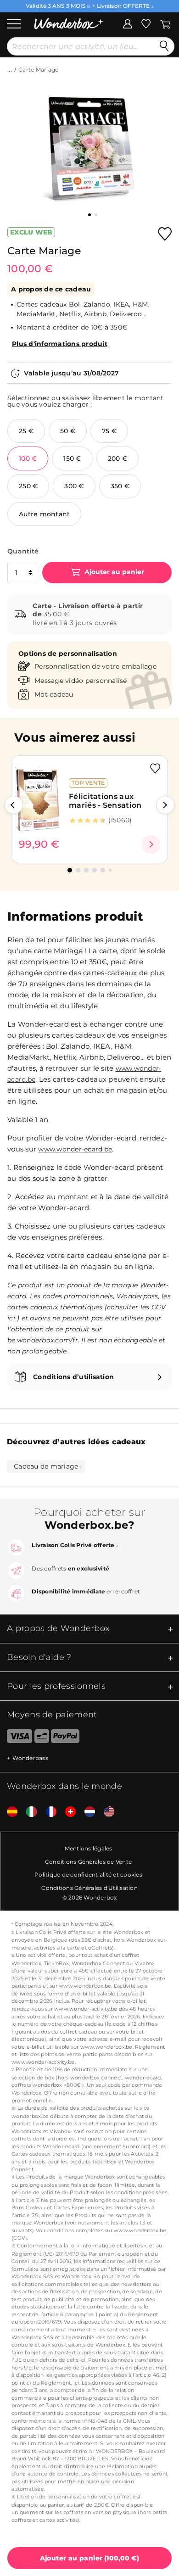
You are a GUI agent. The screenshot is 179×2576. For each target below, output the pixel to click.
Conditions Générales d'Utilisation (89, 1888)
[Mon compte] (128, 23)
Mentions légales (89, 1848)
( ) (90, 2558)
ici (11, 1318)
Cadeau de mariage (46, 1466)
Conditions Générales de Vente (88, 1862)
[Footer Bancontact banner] (42, 1738)
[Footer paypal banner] (65, 1738)
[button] (14, 805)
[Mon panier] (165, 23)
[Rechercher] (164, 46)
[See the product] (151, 844)
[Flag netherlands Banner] (86, 1812)
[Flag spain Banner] (9, 1812)
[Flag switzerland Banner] (67, 1812)
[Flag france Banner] (48, 1812)
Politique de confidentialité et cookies (88, 1875)
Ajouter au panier (113, 572)
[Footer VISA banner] (16, 1738)
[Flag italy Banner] (28, 1812)
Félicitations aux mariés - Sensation (105, 801)
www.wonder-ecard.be (75, 1149)
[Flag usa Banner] (106, 1812)
